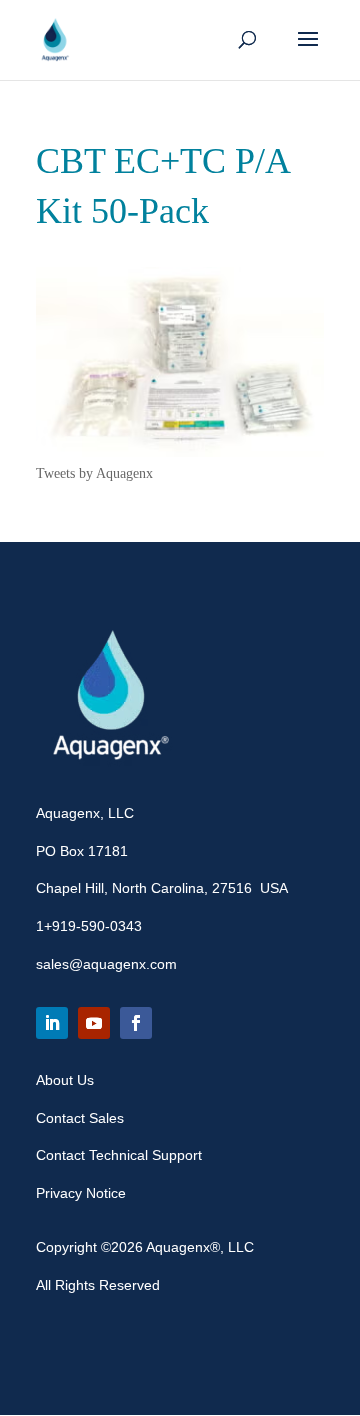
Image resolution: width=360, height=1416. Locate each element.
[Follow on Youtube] (94, 1023)
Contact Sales (80, 1118)
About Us (65, 1080)
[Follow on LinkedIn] (52, 1023)
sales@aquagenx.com (106, 964)
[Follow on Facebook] (136, 1023)
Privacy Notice (81, 1193)
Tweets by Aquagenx (94, 473)
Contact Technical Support (119, 1155)
